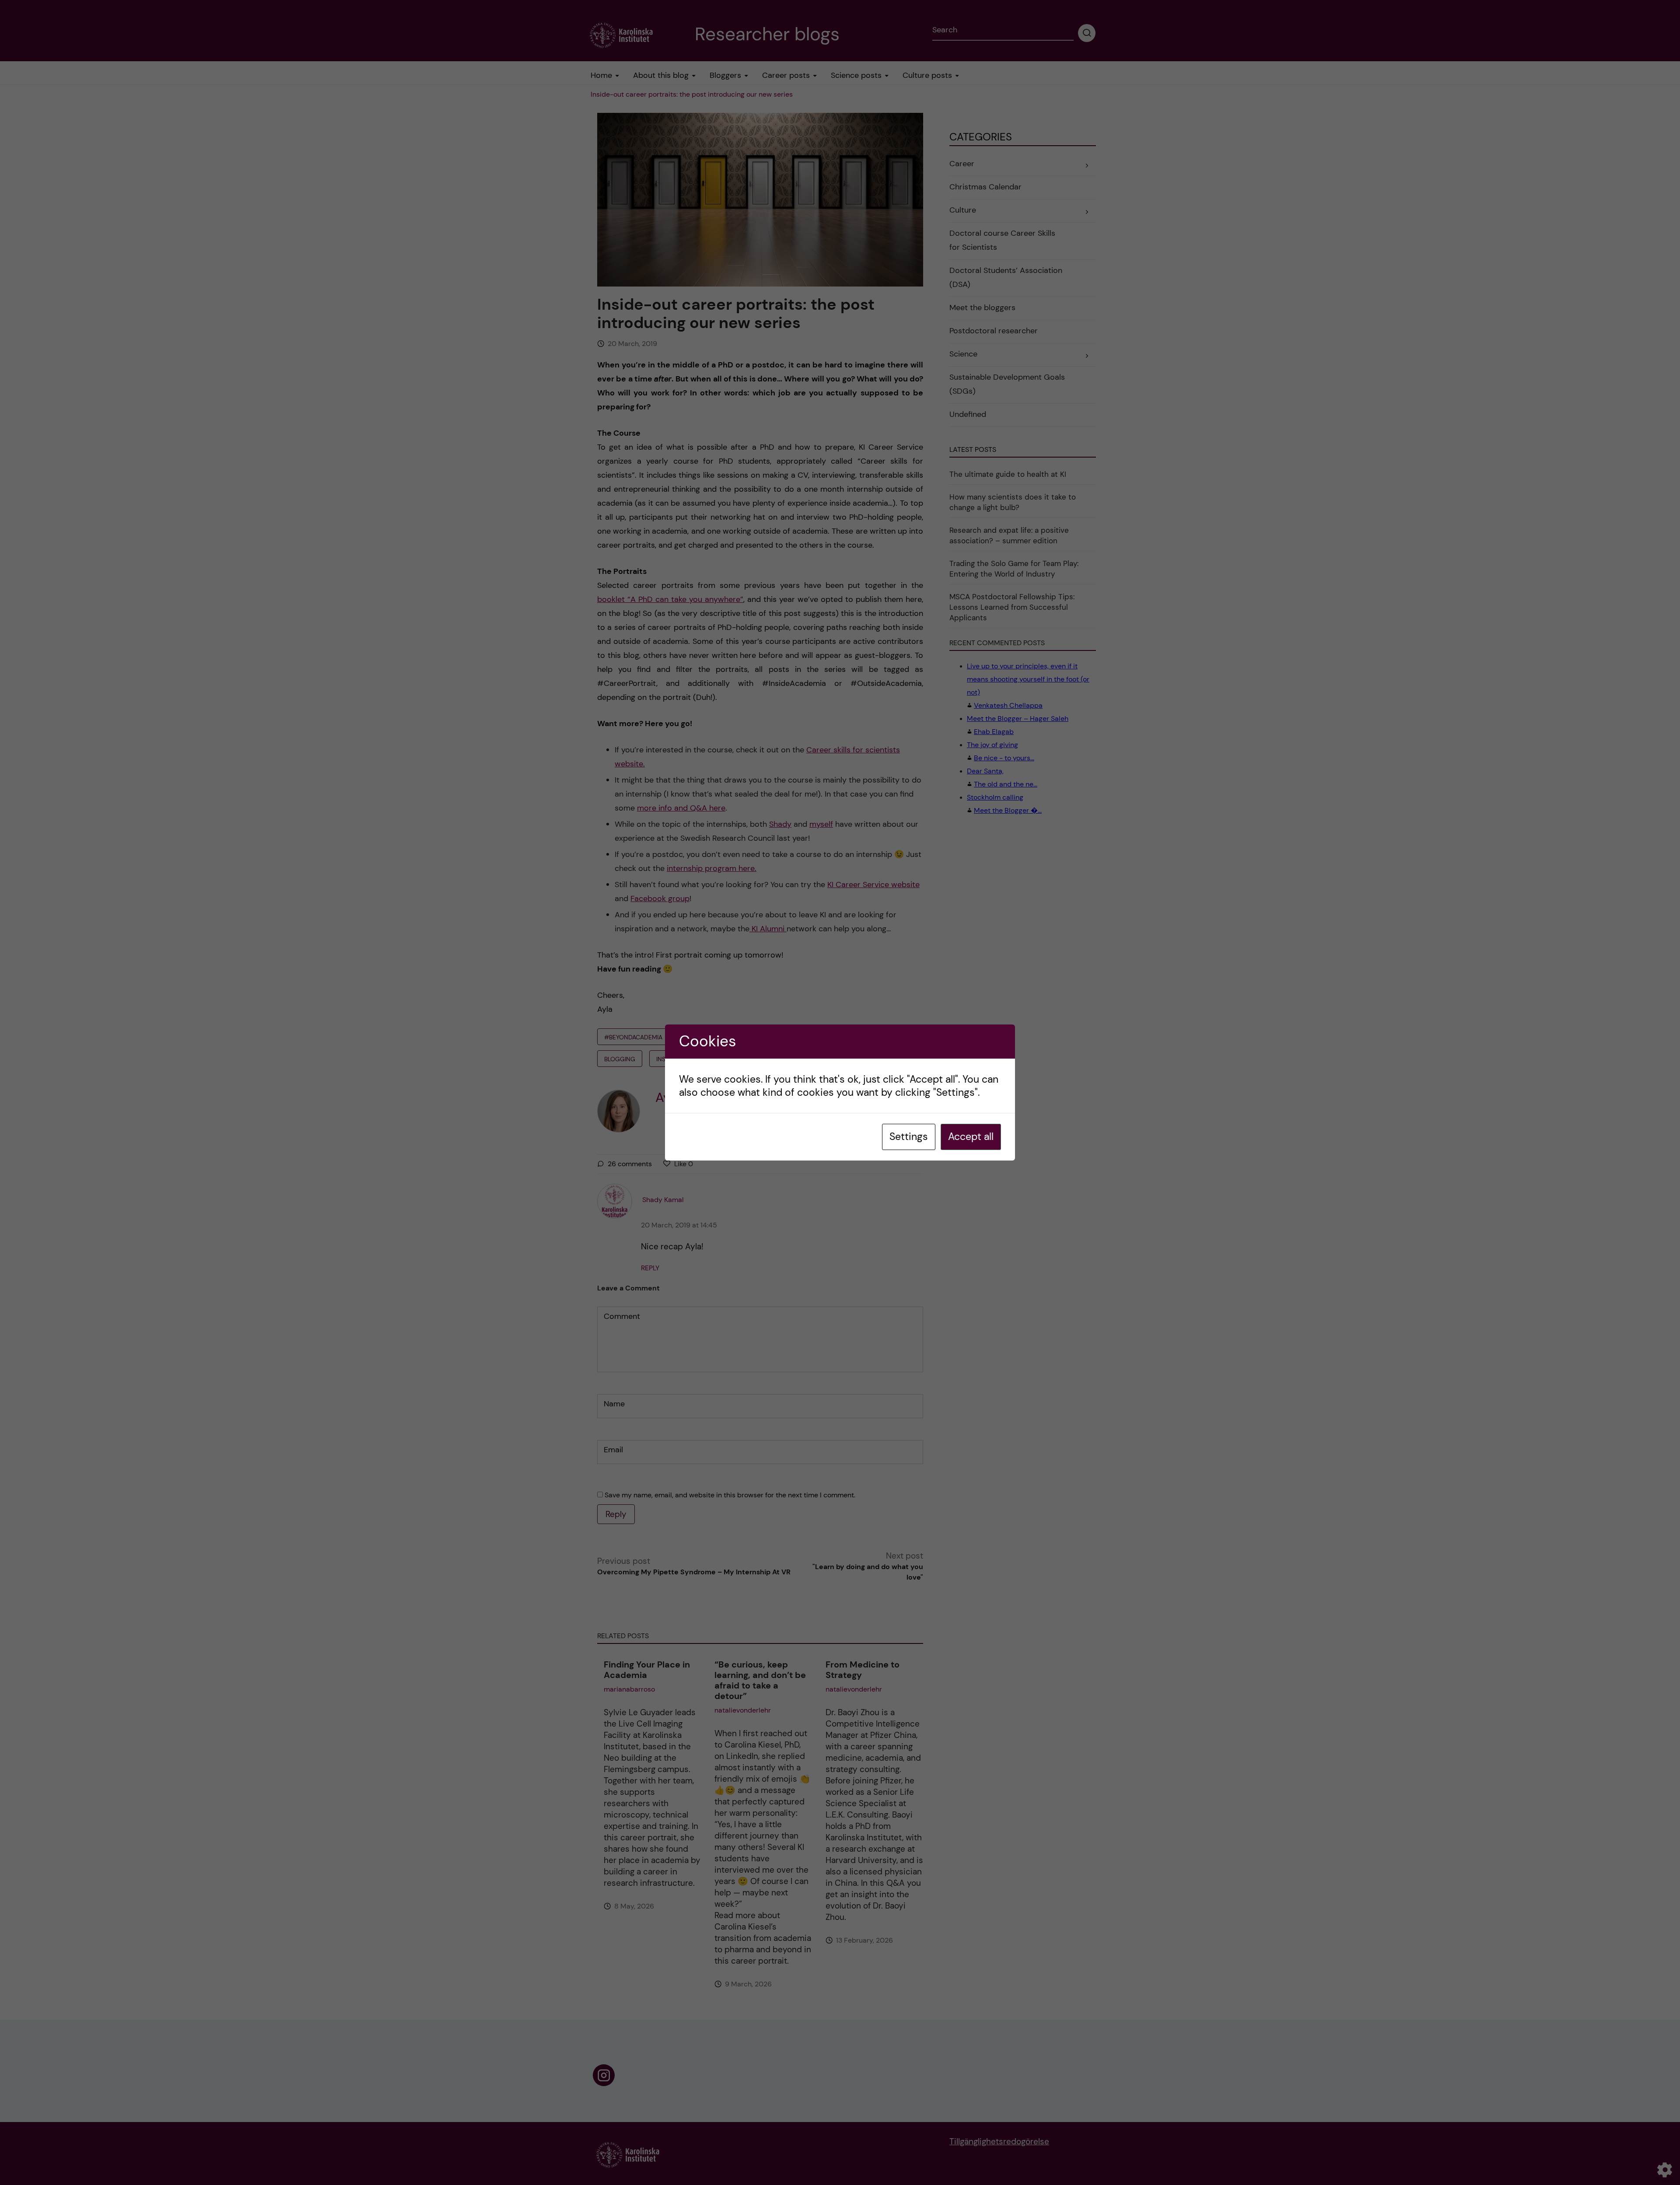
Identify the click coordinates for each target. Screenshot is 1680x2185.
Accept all (971, 1136)
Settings (909, 1136)
